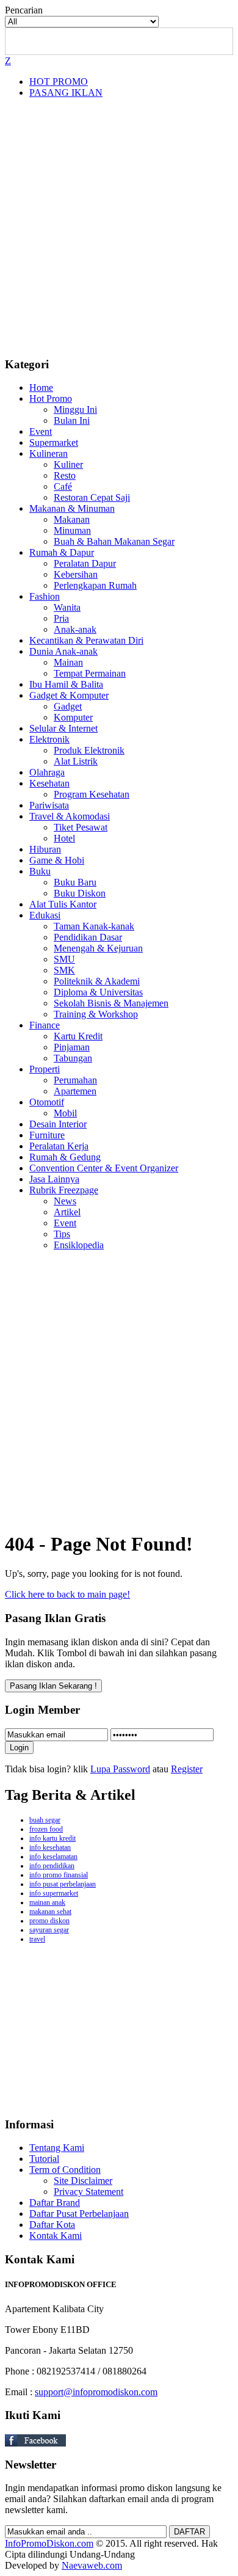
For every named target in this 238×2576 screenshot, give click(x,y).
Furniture (47, 1135)
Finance (45, 1025)
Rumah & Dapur (62, 552)
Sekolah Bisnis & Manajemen (111, 1003)
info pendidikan (52, 1866)
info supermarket (54, 1893)
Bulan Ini (72, 420)
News (65, 1201)
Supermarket (54, 442)
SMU (64, 959)
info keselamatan (53, 1857)
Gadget (68, 706)
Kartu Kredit (78, 1036)
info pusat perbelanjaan (63, 1884)
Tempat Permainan (90, 673)
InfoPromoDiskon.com (49, 2543)
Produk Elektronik (89, 750)
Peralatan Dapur (85, 563)
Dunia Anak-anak (63, 651)
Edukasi (45, 915)
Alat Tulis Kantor (63, 904)
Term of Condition (65, 2170)
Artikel (67, 1212)
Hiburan (45, 849)
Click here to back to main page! (67, 1594)
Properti (45, 1069)
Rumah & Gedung (65, 1157)
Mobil (65, 1113)
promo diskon (49, 1921)
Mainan (68, 662)
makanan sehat (50, 1912)
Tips (62, 1234)
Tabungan (73, 1058)
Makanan (72, 519)
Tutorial (44, 2159)
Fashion (45, 596)
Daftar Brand (55, 2203)
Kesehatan (49, 783)
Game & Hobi (57, 860)
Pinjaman (72, 1047)
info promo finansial (59, 1875)
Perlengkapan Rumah (95, 585)
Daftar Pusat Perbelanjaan (79, 2214)
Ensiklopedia (79, 1245)
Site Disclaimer (83, 2181)
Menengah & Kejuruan (98, 948)
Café (63, 486)
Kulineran (49, 453)
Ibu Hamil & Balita (66, 684)
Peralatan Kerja (59, 1146)
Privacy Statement (88, 2192)
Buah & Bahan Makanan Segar (114, 541)
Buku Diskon (80, 893)
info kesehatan (50, 1847)
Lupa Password (120, 1769)
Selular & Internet (63, 728)
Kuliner (68, 464)
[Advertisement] (119, 227)
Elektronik (49, 739)
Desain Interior (58, 1124)
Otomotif (47, 1102)
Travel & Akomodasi (70, 816)
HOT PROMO (59, 82)
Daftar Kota (52, 2225)
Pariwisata (49, 805)
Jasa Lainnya (54, 1179)
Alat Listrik (76, 761)
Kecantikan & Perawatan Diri (86, 640)
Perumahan (75, 1080)
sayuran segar (49, 1930)
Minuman (72, 530)
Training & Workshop (96, 1014)
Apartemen (75, 1091)
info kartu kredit (52, 1838)
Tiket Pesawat (81, 827)
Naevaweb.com (92, 2565)
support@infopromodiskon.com (96, 2392)
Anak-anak (75, 629)
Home (41, 387)
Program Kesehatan (92, 794)
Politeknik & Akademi (97, 981)
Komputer (73, 717)
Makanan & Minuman (72, 508)
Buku (40, 871)
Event (41, 431)
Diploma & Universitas (98, 992)
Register (187, 1769)
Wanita (67, 607)
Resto (65, 475)
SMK (64, 970)
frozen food (46, 1829)
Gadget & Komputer (69, 695)
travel (37, 1939)
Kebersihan (76, 574)
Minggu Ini (75, 409)
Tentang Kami (57, 2148)
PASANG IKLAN (66, 93)
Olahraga (47, 772)
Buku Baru (75, 882)
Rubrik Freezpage (64, 1190)
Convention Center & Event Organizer (104, 1168)
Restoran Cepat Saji (92, 497)
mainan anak (47, 1902)
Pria (61, 618)
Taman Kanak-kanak (94, 926)
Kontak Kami (56, 2236)
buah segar (45, 1820)
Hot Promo (51, 398)
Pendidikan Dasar (88, 937)
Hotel (64, 838)
